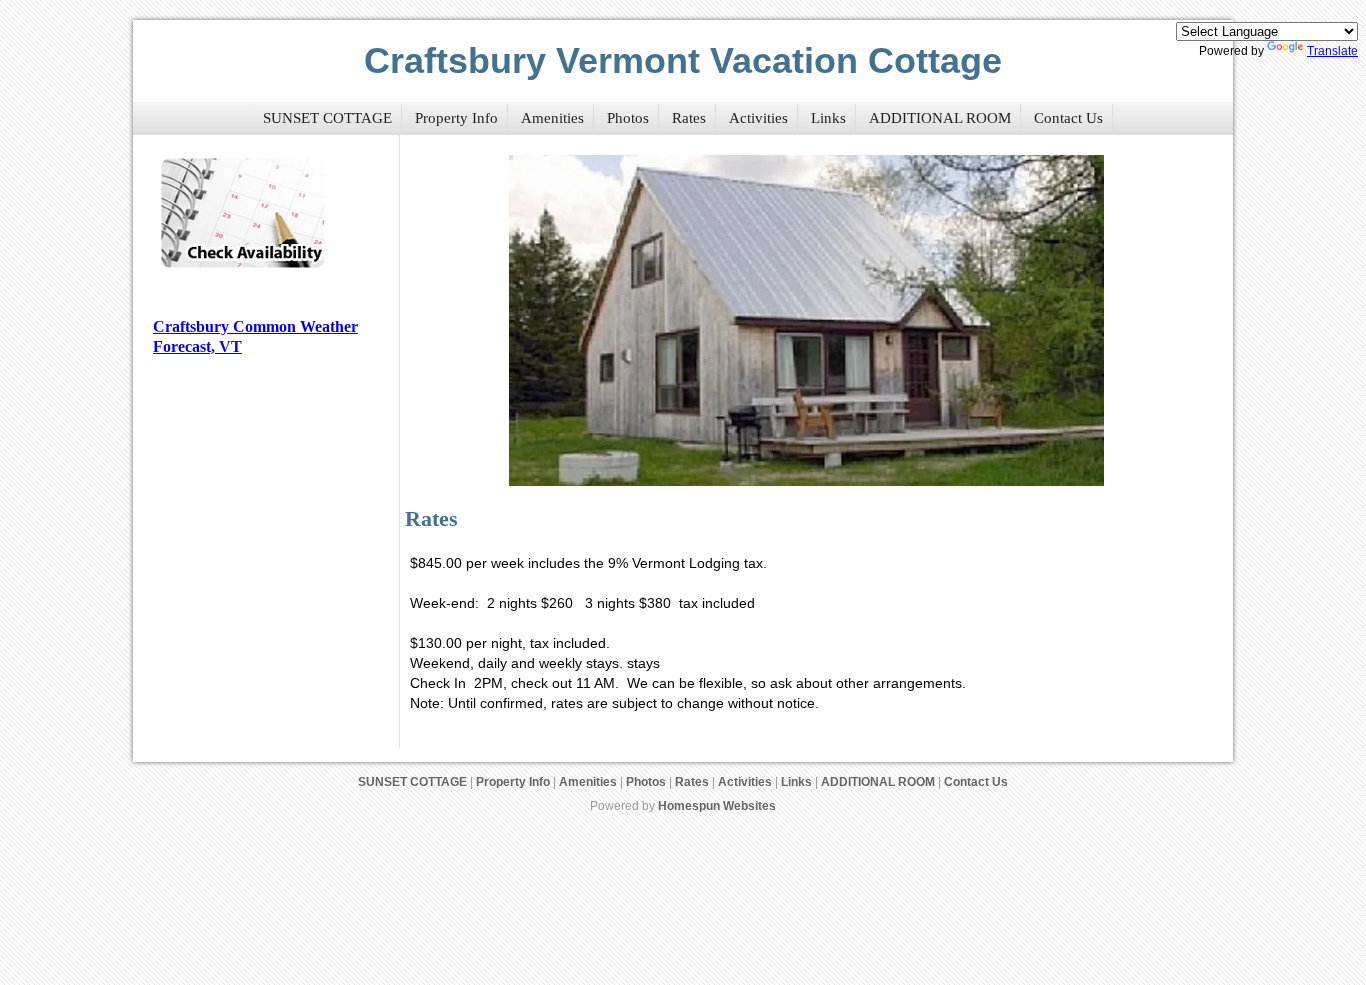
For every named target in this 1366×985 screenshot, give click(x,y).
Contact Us (1068, 118)
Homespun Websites (717, 806)
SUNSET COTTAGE (327, 118)
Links (828, 118)
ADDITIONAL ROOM (940, 118)
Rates (689, 118)
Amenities (552, 118)
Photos (628, 118)
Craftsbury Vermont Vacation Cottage (683, 60)
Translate (1332, 51)
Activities (758, 118)
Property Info (456, 118)
